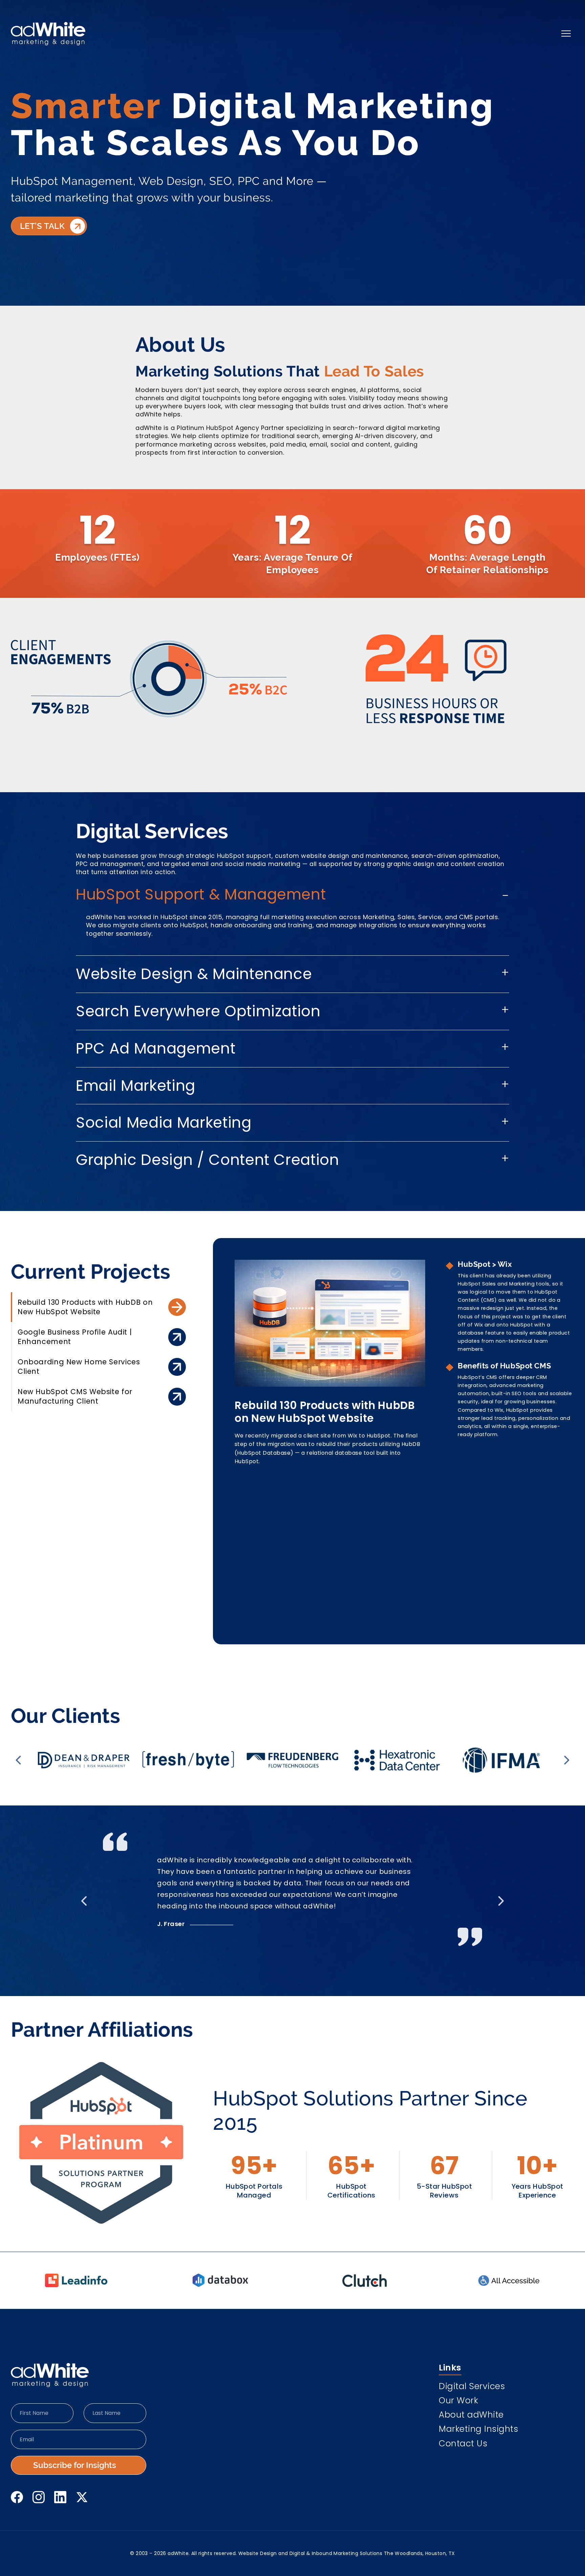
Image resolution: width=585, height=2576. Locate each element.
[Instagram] (39, 2497)
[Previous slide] (18, 1760)
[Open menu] (566, 34)
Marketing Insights (478, 2430)
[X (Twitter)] (82, 2497)
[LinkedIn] (60, 2497)
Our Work (458, 2401)
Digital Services (472, 2387)
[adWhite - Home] (50, 2375)
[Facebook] (17, 2497)
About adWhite (471, 2416)
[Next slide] (567, 1760)
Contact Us (463, 2444)
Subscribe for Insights (75, 2465)
